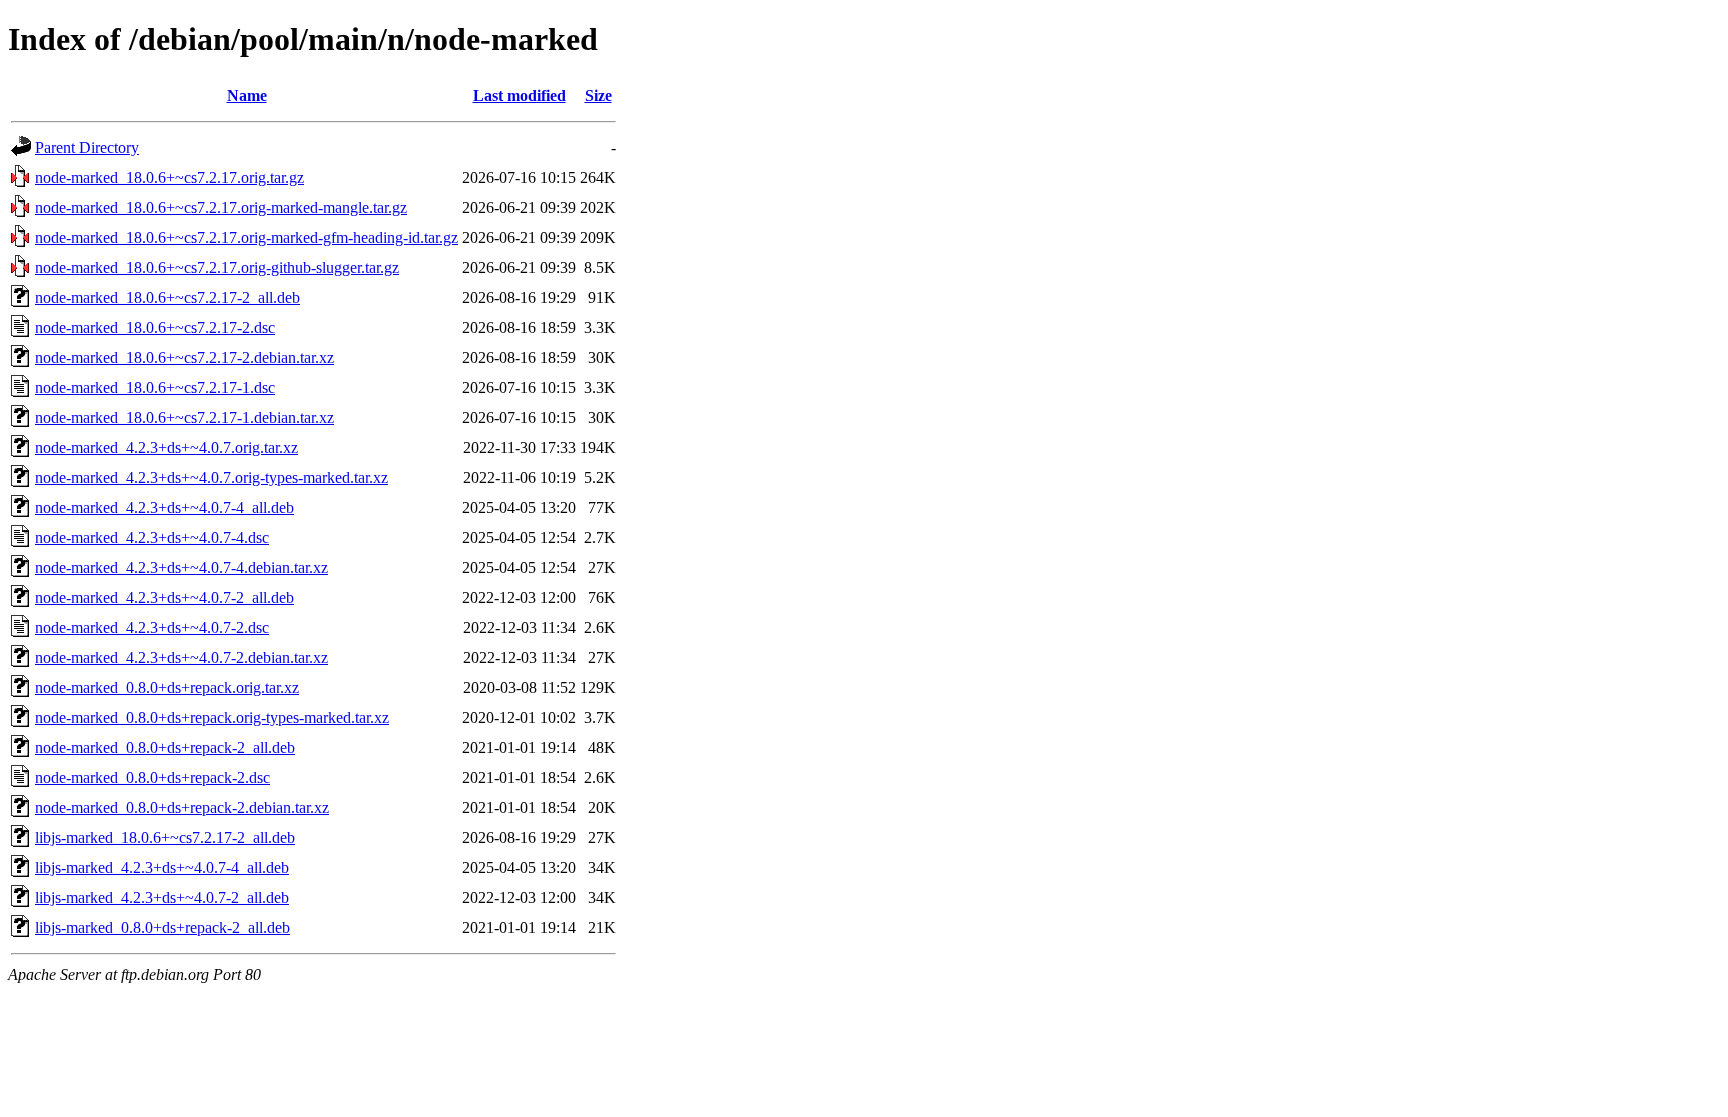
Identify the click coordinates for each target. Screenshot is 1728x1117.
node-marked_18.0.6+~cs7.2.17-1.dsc (155, 387)
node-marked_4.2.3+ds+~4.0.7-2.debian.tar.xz (181, 657)
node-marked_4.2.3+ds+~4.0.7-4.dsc (152, 537)
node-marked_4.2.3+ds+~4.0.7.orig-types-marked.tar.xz (211, 477)
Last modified (519, 95)
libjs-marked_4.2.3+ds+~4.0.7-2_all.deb (162, 897)
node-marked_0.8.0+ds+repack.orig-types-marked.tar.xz (212, 717)
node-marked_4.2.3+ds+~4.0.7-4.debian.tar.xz (181, 567)
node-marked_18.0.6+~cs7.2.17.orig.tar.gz (169, 177)
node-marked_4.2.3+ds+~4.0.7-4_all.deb (164, 507)
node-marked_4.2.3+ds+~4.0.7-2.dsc (152, 627)
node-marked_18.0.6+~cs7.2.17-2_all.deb (167, 297)
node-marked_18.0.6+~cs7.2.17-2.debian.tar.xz (184, 357)
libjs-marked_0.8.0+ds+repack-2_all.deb (162, 927)
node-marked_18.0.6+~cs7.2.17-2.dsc (155, 327)
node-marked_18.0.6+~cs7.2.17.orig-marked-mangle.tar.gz (221, 207)
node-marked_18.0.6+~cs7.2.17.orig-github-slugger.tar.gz (217, 267)
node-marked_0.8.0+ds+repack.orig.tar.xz (167, 687)
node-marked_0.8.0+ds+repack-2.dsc (152, 777)
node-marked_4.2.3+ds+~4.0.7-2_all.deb (164, 597)
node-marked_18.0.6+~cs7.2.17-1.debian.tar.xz (184, 417)
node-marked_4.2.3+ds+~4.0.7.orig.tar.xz (166, 447)
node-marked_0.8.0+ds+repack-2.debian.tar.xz (182, 807)
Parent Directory (87, 147)
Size (598, 95)
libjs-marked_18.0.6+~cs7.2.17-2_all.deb (165, 837)
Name (247, 95)
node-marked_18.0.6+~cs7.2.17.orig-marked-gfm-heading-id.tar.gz (246, 237)
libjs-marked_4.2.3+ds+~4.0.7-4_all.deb (162, 867)
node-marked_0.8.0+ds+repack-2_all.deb (165, 747)
